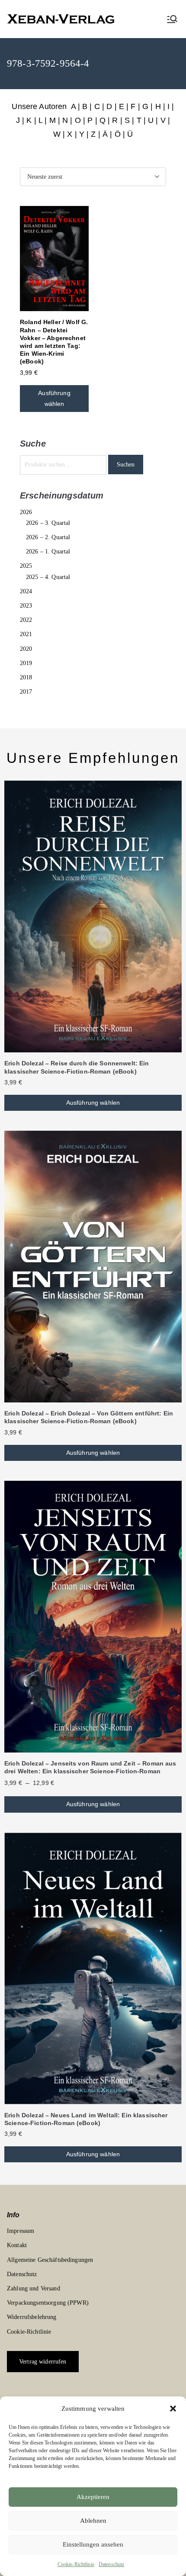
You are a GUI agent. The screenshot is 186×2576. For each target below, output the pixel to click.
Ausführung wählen (54, 398)
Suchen (126, 465)
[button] (173, 2409)
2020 (26, 649)
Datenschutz (112, 2564)
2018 (26, 677)
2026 (26, 512)
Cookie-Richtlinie (76, 2564)
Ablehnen (93, 2521)
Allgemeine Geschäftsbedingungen (50, 2260)
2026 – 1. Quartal (48, 552)
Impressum (21, 2231)
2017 (26, 692)
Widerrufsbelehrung (32, 2317)
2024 (26, 591)
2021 (26, 634)
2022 (26, 620)
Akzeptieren (93, 2497)
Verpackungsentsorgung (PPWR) (48, 2303)
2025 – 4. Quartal (48, 577)
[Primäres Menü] (172, 19)
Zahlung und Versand (34, 2288)
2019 (26, 663)
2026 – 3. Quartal (48, 523)
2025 (26, 566)
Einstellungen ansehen (93, 2544)
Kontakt (17, 2245)
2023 (26, 606)
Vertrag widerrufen (43, 2362)
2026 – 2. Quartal (48, 537)
